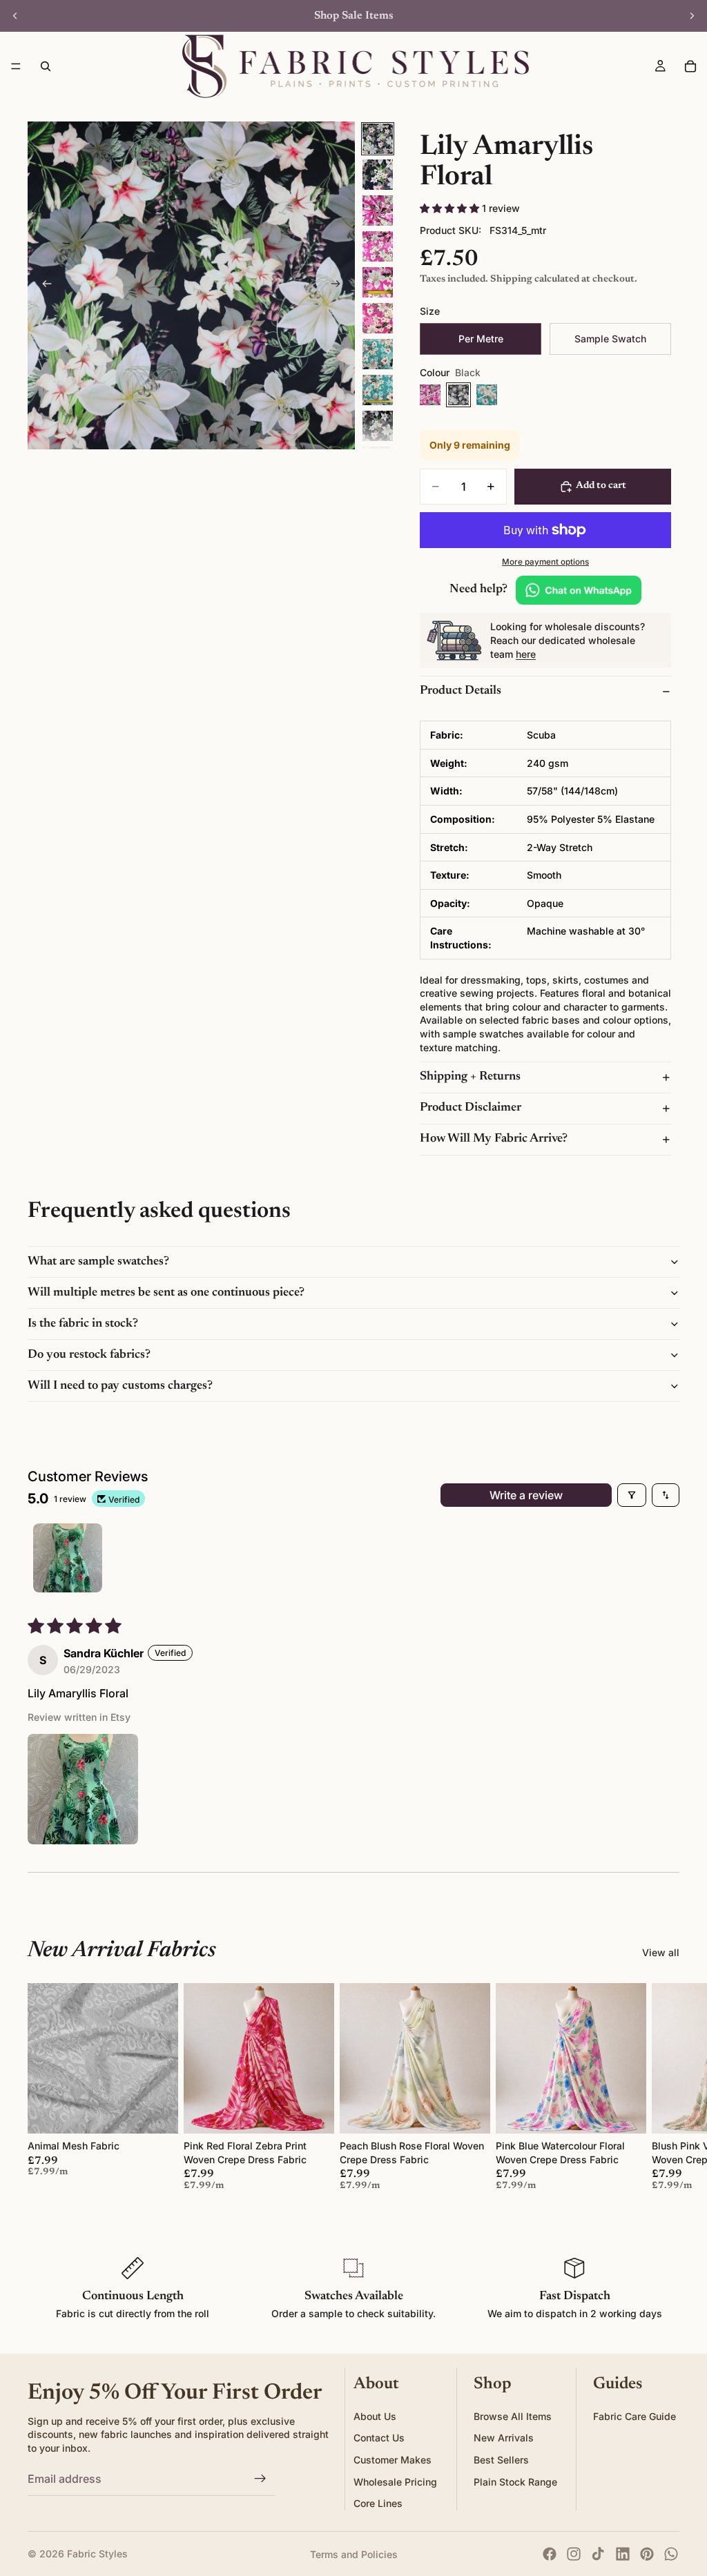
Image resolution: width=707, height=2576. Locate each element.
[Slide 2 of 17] (378, 175)
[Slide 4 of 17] (378, 246)
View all (661, 1952)
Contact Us (379, 2438)
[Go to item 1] (68, 1558)
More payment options (545, 562)
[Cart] (690, 66)
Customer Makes (393, 2460)
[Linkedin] (623, 2554)
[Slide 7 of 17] (378, 354)
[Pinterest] (647, 2554)
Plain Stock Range (515, 2482)
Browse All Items (513, 2416)
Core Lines (378, 2503)
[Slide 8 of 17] (378, 390)
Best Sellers (501, 2460)
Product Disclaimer (471, 1108)
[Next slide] (692, 16)
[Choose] (157, 2112)
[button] (451, 208)
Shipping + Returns (470, 1077)
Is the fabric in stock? (83, 1324)
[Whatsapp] (671, 2554)
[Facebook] (550, 2554)
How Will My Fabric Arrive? (494, 1139)
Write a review (526, 1495)
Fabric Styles (97, 2554)
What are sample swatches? (98, 1262)
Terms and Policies (354, 2554)
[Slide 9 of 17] (378, 426)
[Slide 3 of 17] (378, 211)
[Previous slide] (15, 16)
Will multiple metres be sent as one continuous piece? (166, 1293)
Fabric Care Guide (635, 2416)
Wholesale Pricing (395, 2482)
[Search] (46, 66)
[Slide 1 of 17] (378, 139)
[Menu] (16, 66)
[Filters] (632, 1495)
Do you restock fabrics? (89, 1355)
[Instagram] (574, 2554)
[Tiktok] (598, 2554)
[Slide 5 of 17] (378, 282)
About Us (375, 2416)
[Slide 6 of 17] (378, 318)
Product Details (461, 691)
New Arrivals (504, 2438)
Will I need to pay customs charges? (120, 1386)
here (526, 654)
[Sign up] (260, 2479)
